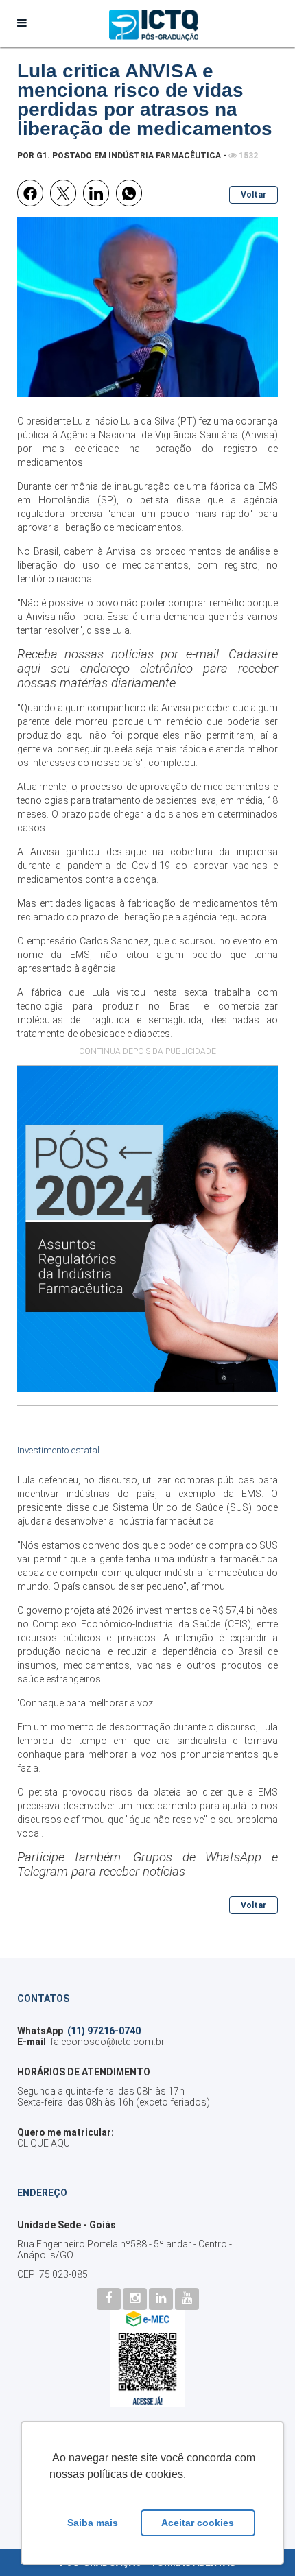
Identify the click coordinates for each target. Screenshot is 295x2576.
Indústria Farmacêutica (165, 156)
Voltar (253, 195)
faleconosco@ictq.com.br (107, 2042)
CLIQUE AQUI (45, 2143)
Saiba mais (93, 2523)
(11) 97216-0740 (104, 2031)
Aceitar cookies (198, 2523)
